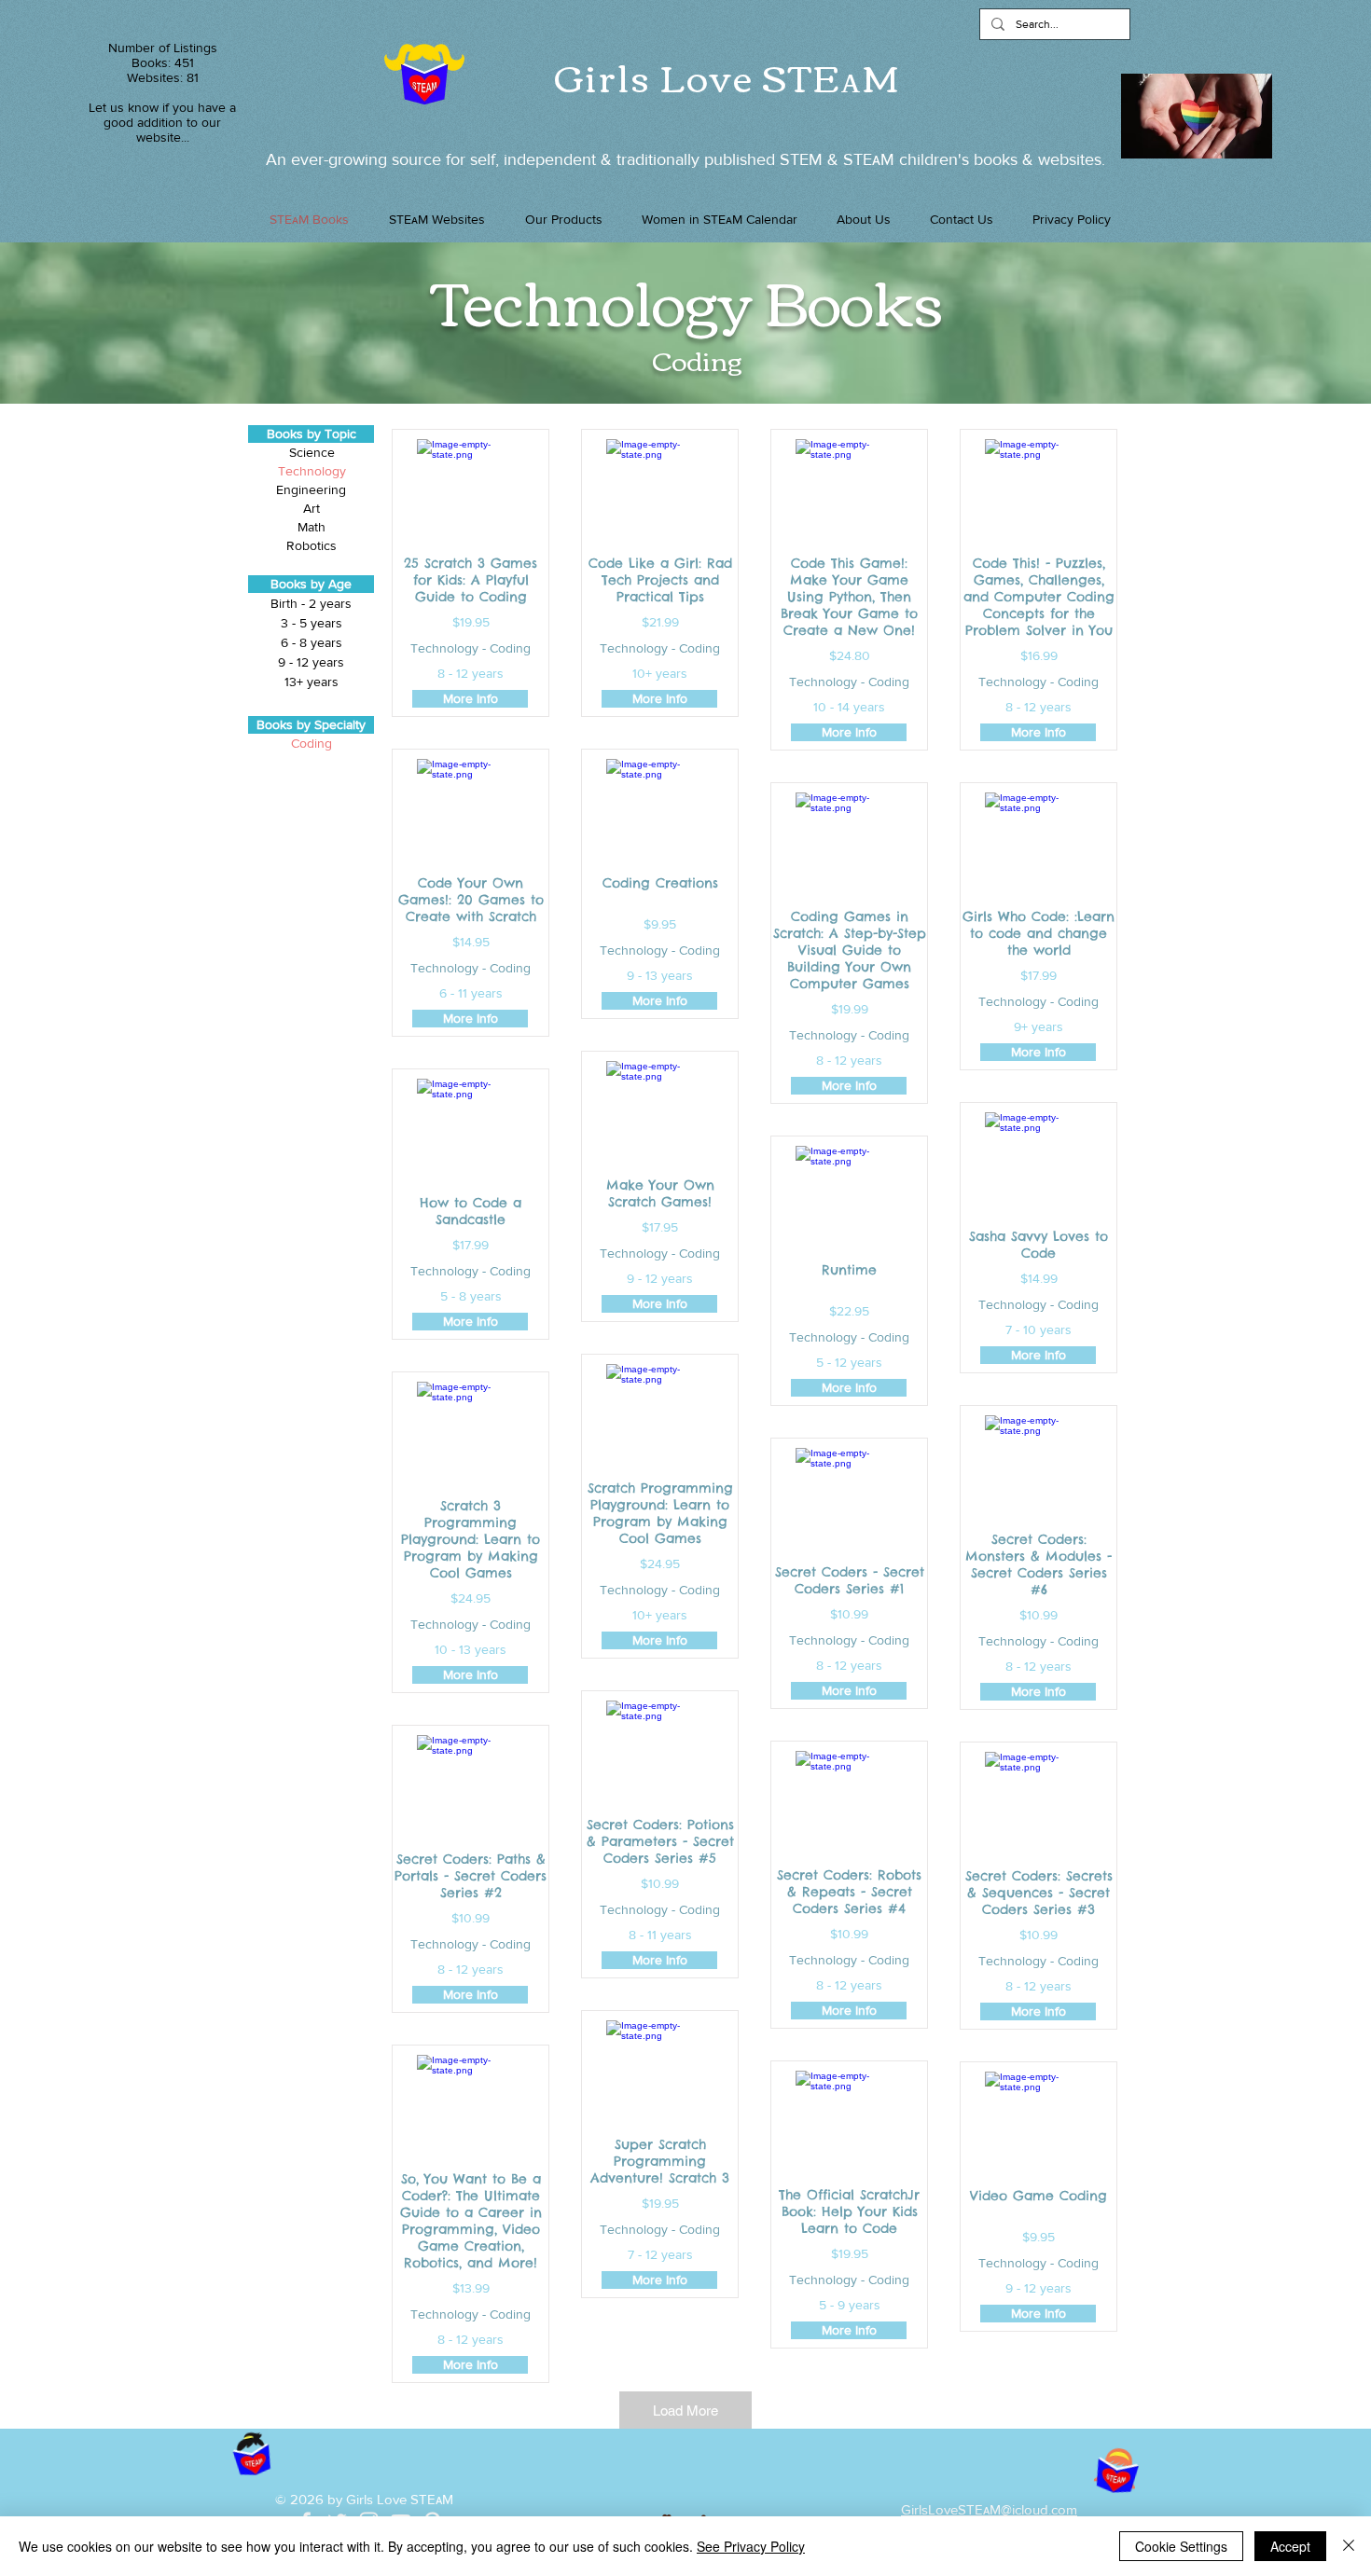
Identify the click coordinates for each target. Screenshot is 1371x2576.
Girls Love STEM (727, 76)
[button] (563, 219)
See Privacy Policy (751, 2546)
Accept (1290, 2546)
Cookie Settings (1181, 2546)
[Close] (1349, 2546)
